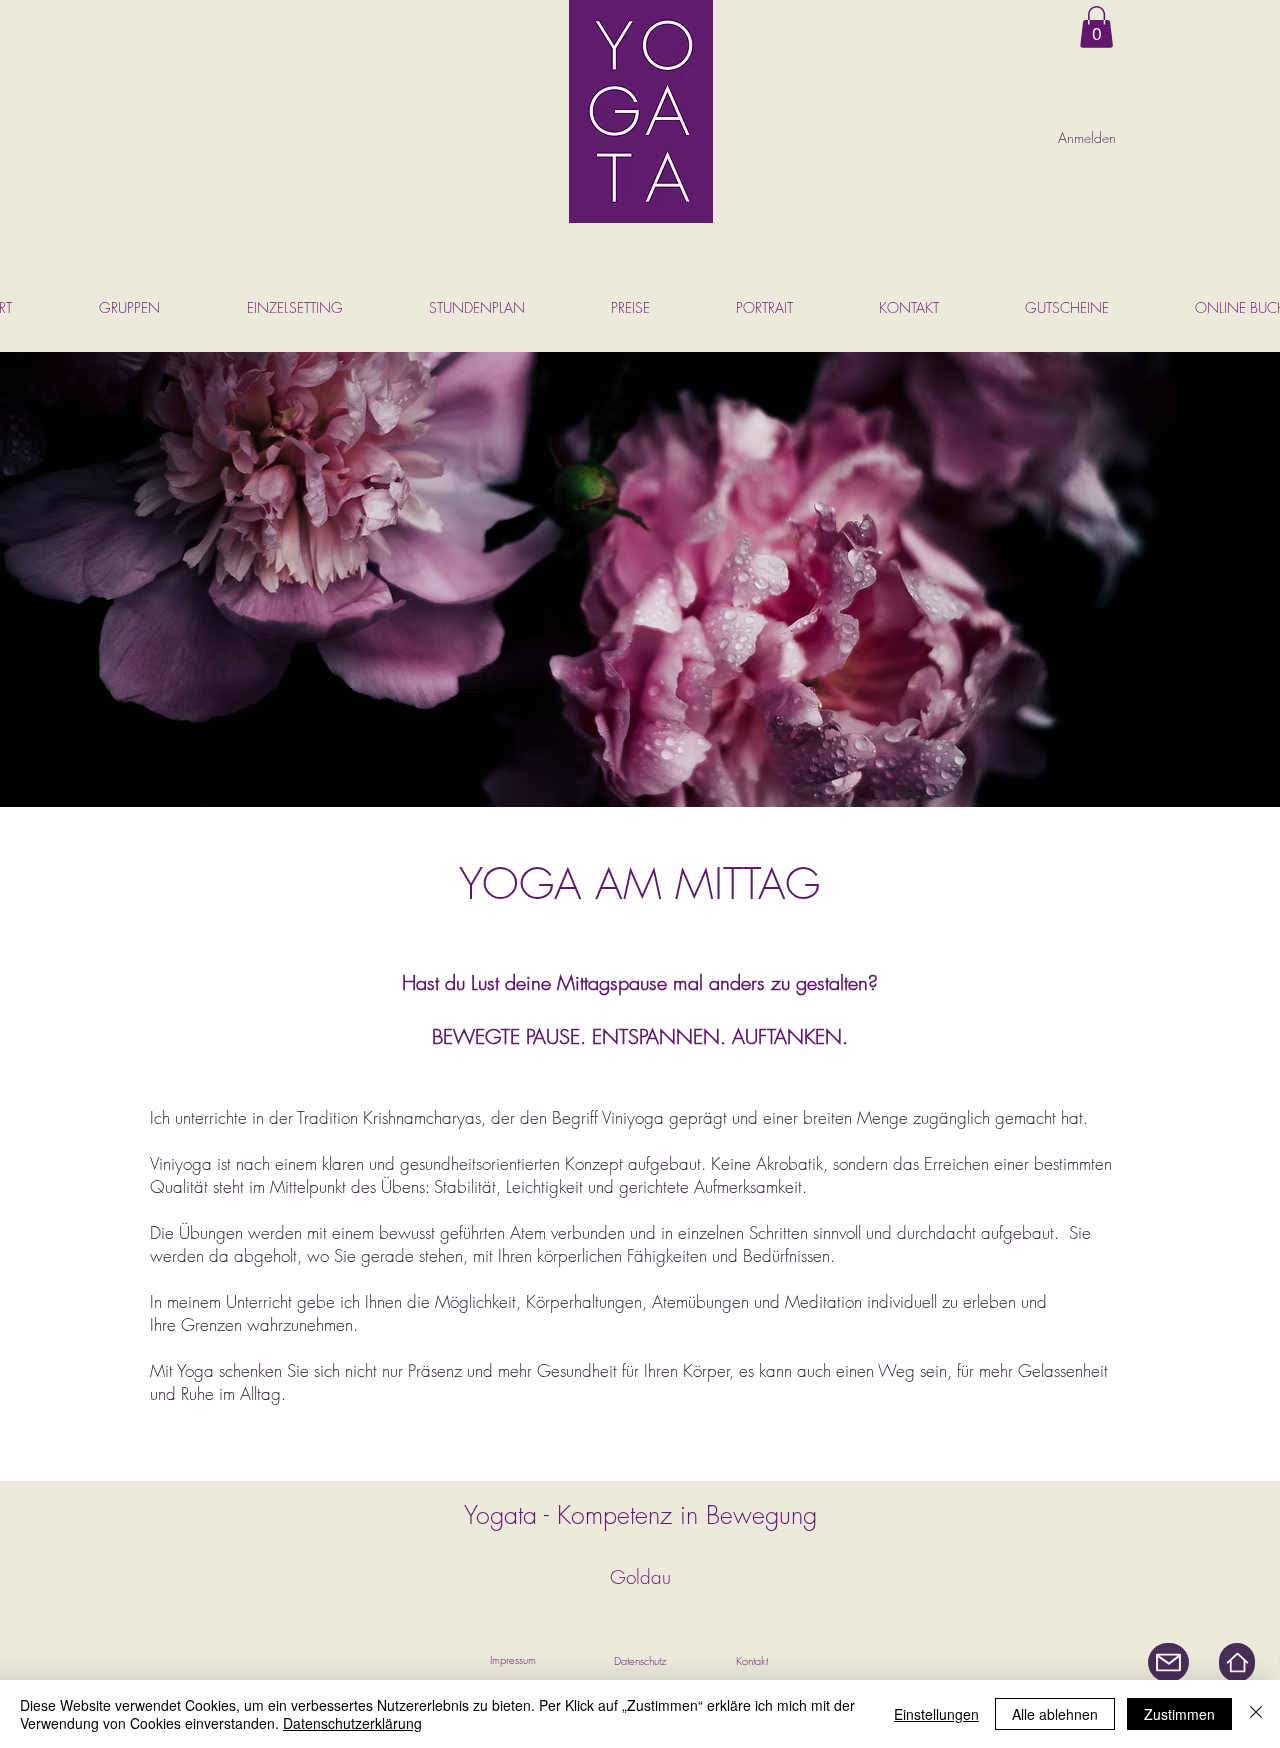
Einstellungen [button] (936, 1714)
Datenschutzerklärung (352, 1723)
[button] (1096, 27)
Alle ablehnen (1055, 1714)
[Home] (1237, 1662)
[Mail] (1168, 1662)
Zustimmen (1179, 1714)
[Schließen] (1256, 1714)
